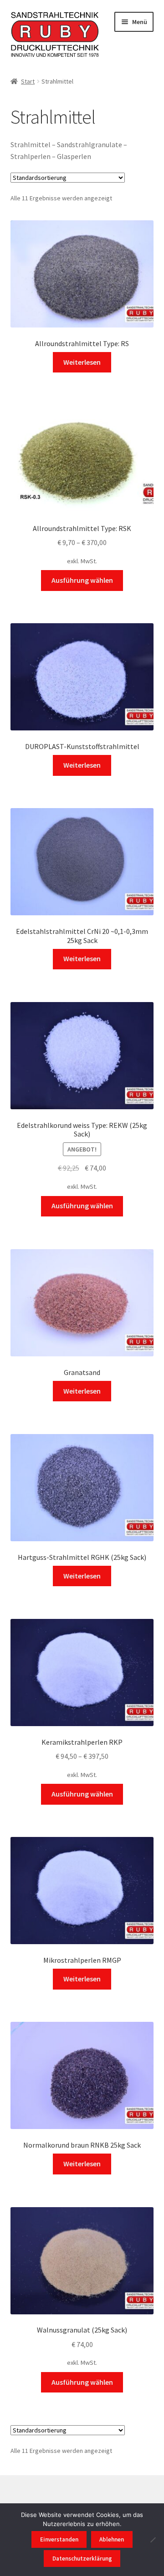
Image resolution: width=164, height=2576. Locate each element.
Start (28, 81)
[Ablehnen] (153, 2540)
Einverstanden (59, 2539)
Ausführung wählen (82, 580)
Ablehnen (112, 2539)
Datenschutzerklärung (82, 2559)
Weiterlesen (82, 362)
